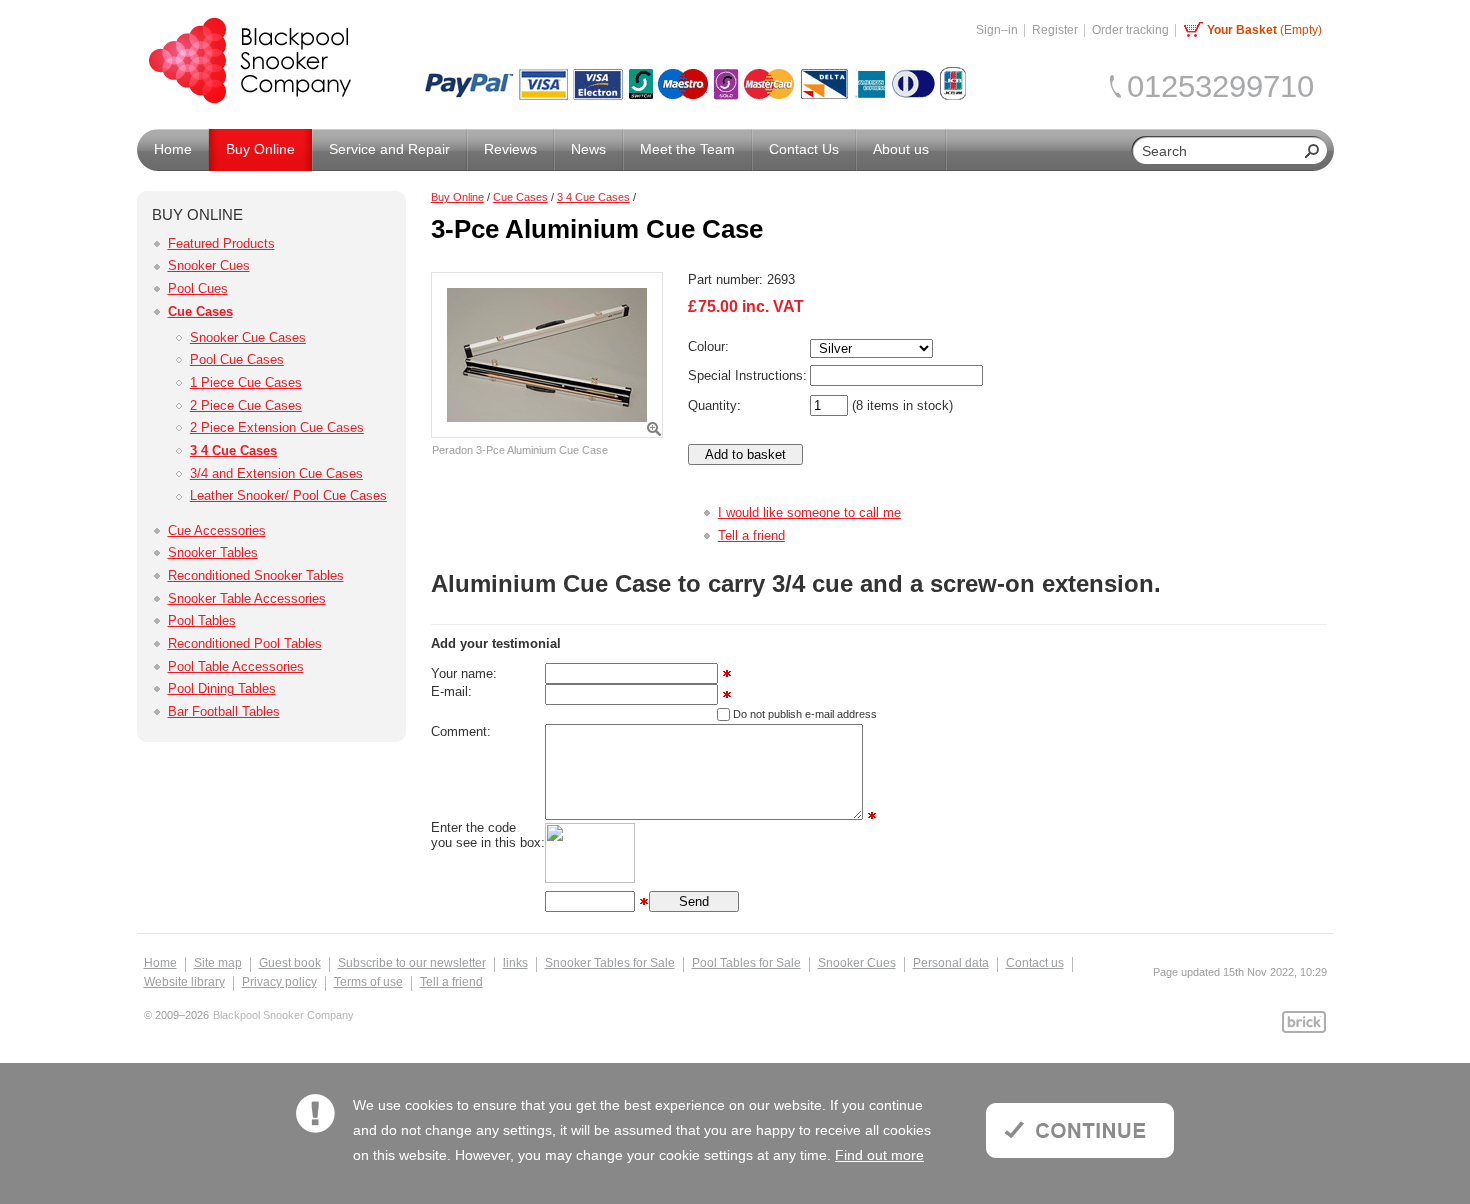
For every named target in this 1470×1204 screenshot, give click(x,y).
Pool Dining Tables (222, 688)
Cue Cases (200, 311)
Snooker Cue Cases (248, 337)
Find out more (879, 1155)
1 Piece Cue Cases (246, 382)
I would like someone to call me (809, 512)
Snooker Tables (213, 552)
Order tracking (1130, 30)
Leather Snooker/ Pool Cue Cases (288, 495)
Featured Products (221, 243)
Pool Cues (198, 288)
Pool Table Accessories (236, 666)
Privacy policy (279, 982)
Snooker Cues (209, 265)
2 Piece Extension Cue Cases (277, 427)
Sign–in (997, 30)
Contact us (1035, 963)
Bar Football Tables (224, 711)
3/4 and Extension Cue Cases (276, 473)
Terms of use (368, 982)
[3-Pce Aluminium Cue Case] (547, 355)
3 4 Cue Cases (233, 450)
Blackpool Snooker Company (283, 1015)
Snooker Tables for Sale (610, 963)
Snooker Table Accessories (247, 598)
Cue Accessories (217, 530)
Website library (184, 982)
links (515, 963)
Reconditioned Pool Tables (245, 643)
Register (1055, 30)
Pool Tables (202, 620)
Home (160, 963)
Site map (218, 963)
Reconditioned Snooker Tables (256, 575)
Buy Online (457, 197)
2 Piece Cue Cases (246, 405)
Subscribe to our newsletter (412, 963)
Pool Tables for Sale (746, 963)
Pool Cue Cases (237, 359)
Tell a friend (751, 535)
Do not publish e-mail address (805, 714)
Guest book (290, 963)
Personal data (951, 963)
